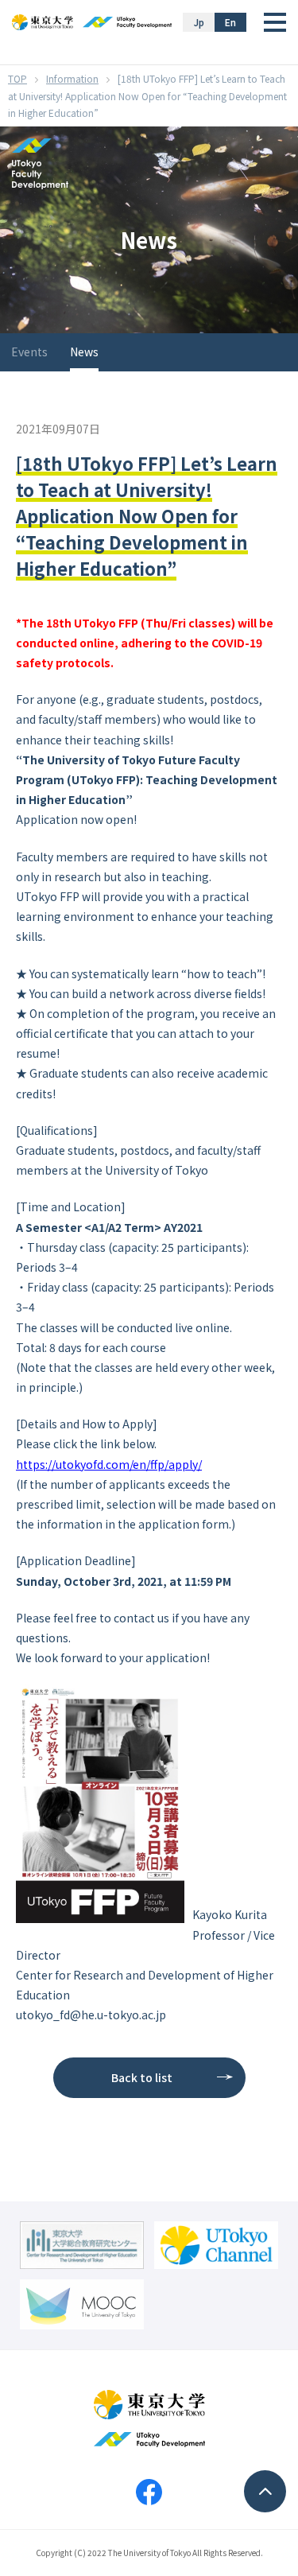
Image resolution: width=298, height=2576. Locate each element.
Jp (199, 22)
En (230, 22)
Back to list (142, 2077)
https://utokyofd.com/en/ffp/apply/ (109, 1464)
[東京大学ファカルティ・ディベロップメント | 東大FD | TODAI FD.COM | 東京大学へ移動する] (17, 78)
